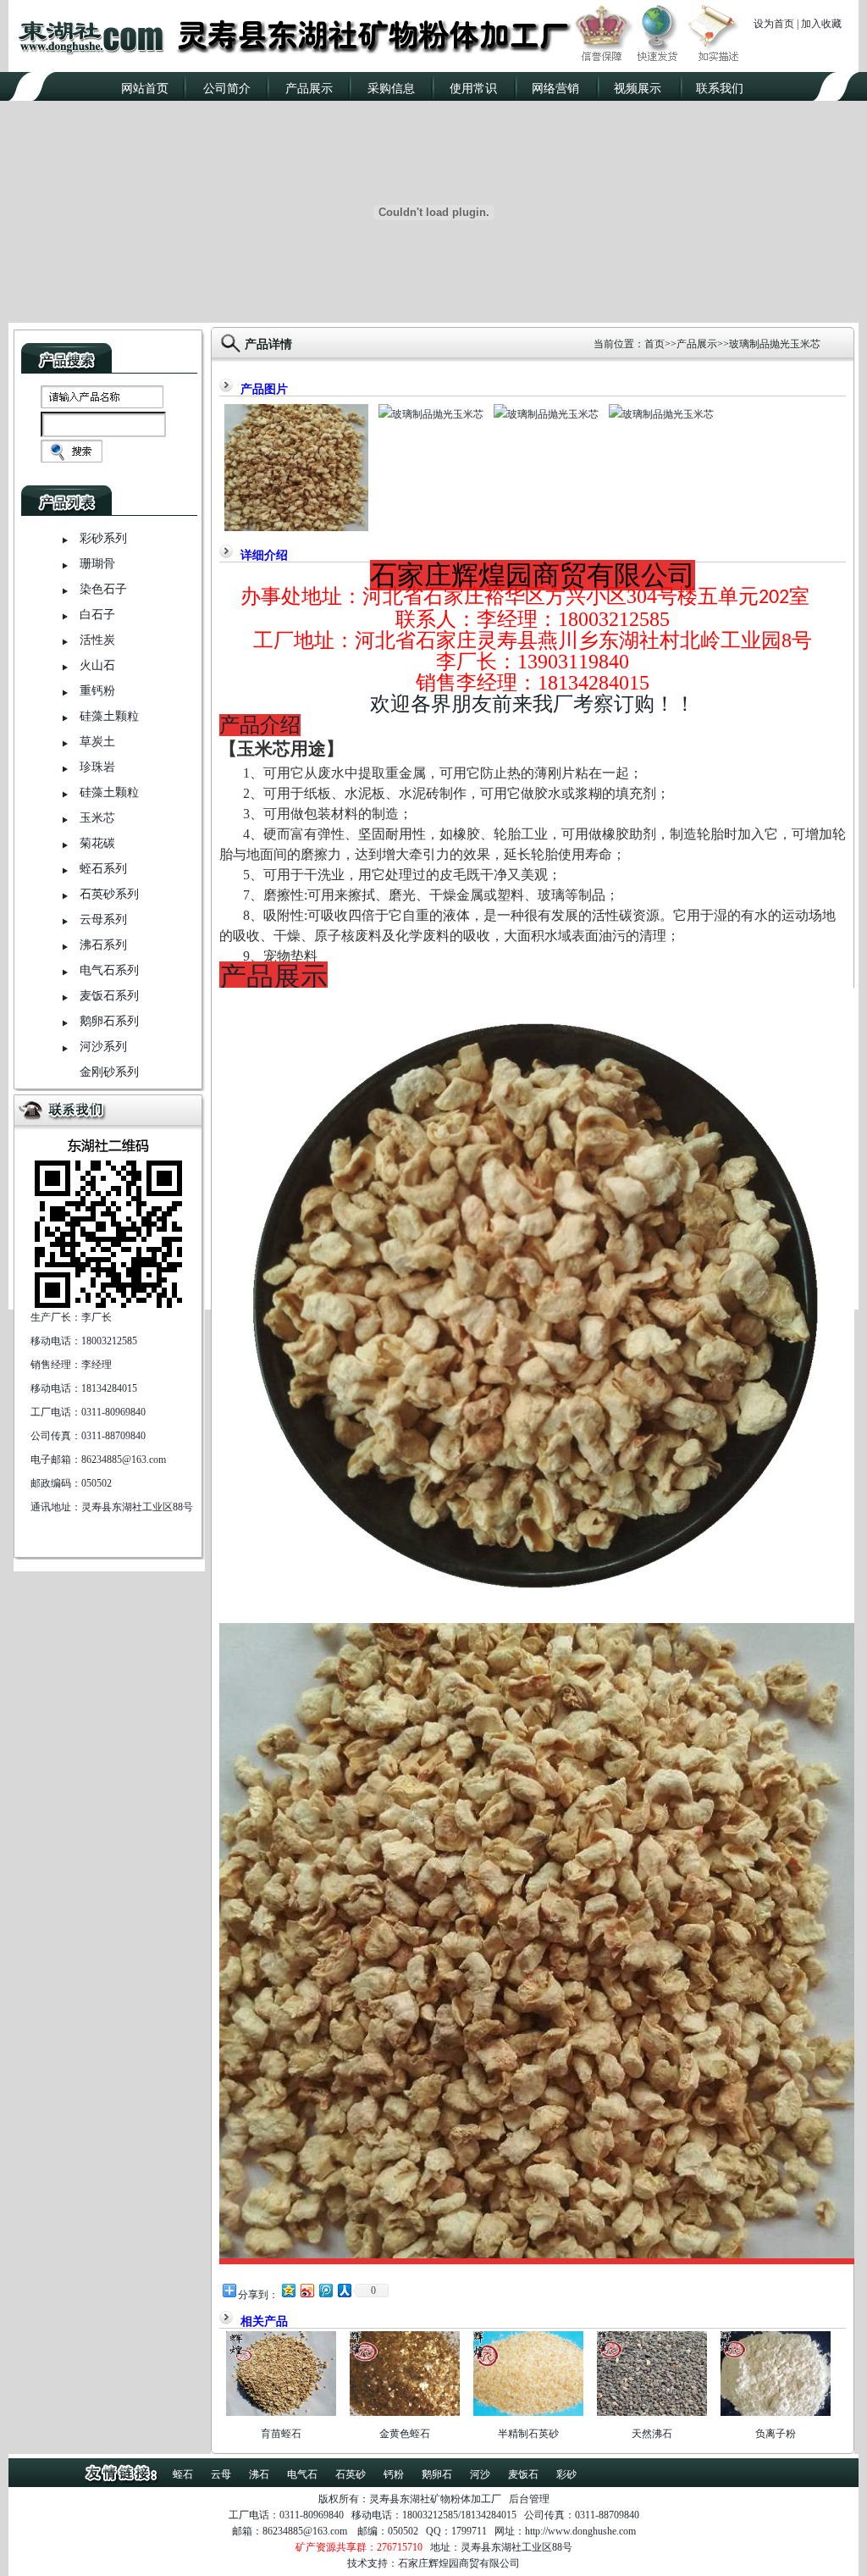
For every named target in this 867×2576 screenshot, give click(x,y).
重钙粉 (97, 691)
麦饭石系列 (109, 996)
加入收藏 (821, 24)
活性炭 (97, 640)
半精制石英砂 (528, 2434)
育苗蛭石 (281, 2434)
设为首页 (774, 24)
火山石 (97, 665)
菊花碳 (97, 843)
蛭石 (183, 2474)
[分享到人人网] (344, 2290)
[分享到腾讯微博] (325, 2290)
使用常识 (473, 89)
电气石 (302, 2474)
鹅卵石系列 (109, 1021)
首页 (654, 344)
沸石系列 (103, 945)
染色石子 (103, 589)
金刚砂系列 (109, 1072)
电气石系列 (109, 970)
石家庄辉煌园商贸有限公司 (459, 2563)
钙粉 (394, 2474)
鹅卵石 (437, 2474)
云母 (221, 2474)
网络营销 (555, 89)
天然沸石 (652, 2434)
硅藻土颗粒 (109, 716)
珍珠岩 (97, 767)
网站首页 (145, 89)
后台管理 (529, 2499)
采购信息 (391, 89)
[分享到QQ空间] (288, 2290)
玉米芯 (97, 818)
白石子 (97, 615)
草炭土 (97, 742)
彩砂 (566, 2474)
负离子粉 (776, 2434)
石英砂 (351, 2474)
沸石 (259, 2474)
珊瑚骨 (97, 564)
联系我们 (720, 89)
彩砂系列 (103, 538)
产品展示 (309, 89)
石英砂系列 (109, 894)
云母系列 (103, 920)
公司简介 (227, 89)
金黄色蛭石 (405, 2434)
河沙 (480, 2474)
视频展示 (638, 89)
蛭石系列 (103, 869)
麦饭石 (523, 2474)
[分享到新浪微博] (306, 2290)
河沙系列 (103, 1047)
